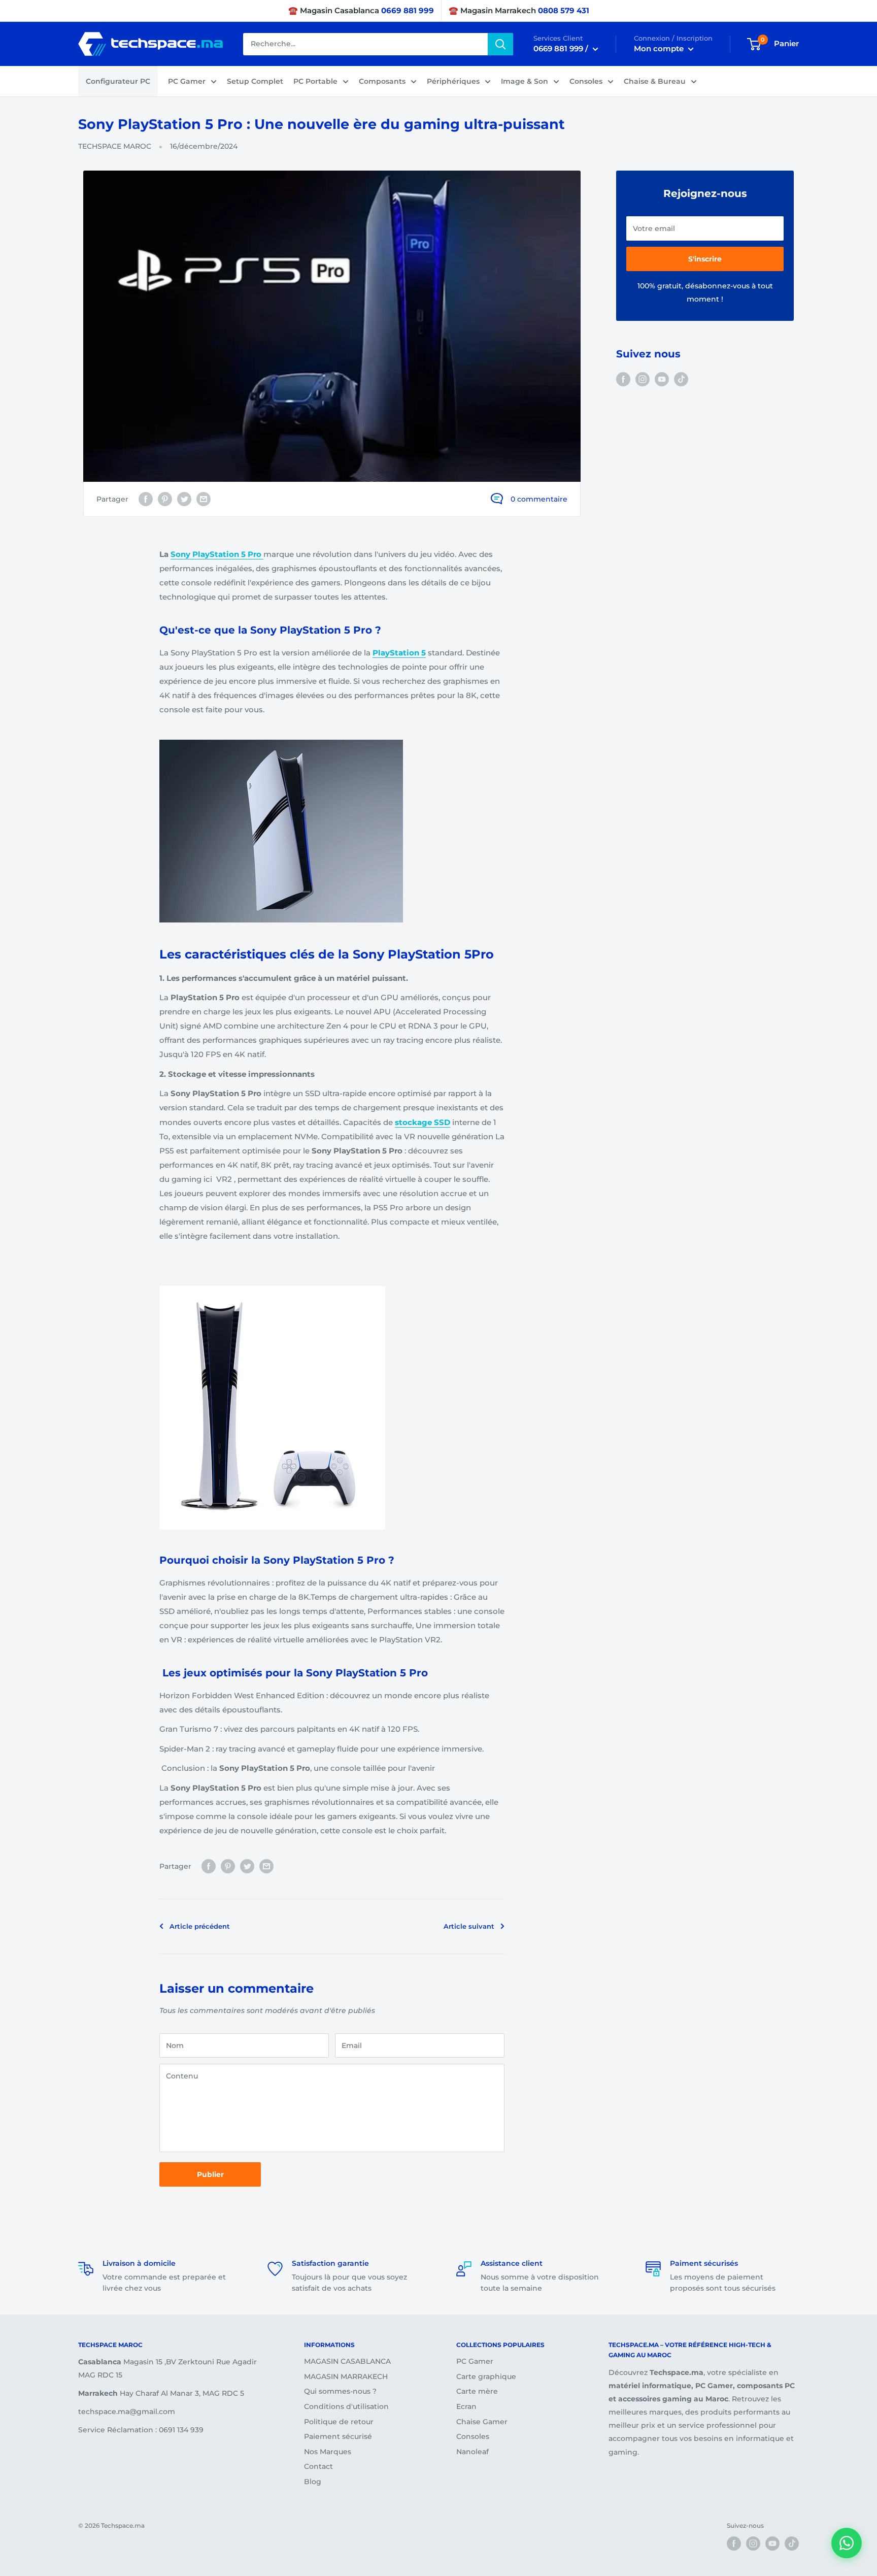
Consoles (586, 81)
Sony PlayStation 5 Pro (216, 554)
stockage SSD (423, 1122)
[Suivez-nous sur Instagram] (643, 379)
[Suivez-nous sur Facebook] (623, 379)
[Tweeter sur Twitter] (184, 499)
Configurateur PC (118, 81)
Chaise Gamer (482, 2422)
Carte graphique (486, 2376)
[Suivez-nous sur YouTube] (662, 379)
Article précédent (200, 1926)
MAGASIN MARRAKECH (346, 2376)
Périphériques (453, 81)
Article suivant (469, 1926)
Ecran (466, 2406)
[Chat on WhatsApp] (847, 2543)
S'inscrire (705, 259)
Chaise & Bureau (655, 81)
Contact (318, 2466)
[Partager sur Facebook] (146, 499)
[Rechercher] (500, 44)
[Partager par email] (204, 499)
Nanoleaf (473, 2452)
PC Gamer (187, 81)
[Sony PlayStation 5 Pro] (262, 554)
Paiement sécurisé (338, 2436)
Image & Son (525, 81)
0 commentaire (539, 499)
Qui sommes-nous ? (340, 2391)
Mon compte (660, 48)
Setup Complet (255, 81)
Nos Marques (328, 2452)
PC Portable (315, 81)
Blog (313, 2482)
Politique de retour (339, 2422)
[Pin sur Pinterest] (165, 499)
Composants (382, 81)
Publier (210, 2174)
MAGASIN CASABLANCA (347, 2361)
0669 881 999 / (562, 48)
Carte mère (477, 2391)
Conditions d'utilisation (346, 2406)
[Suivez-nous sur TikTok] (681, 379)
